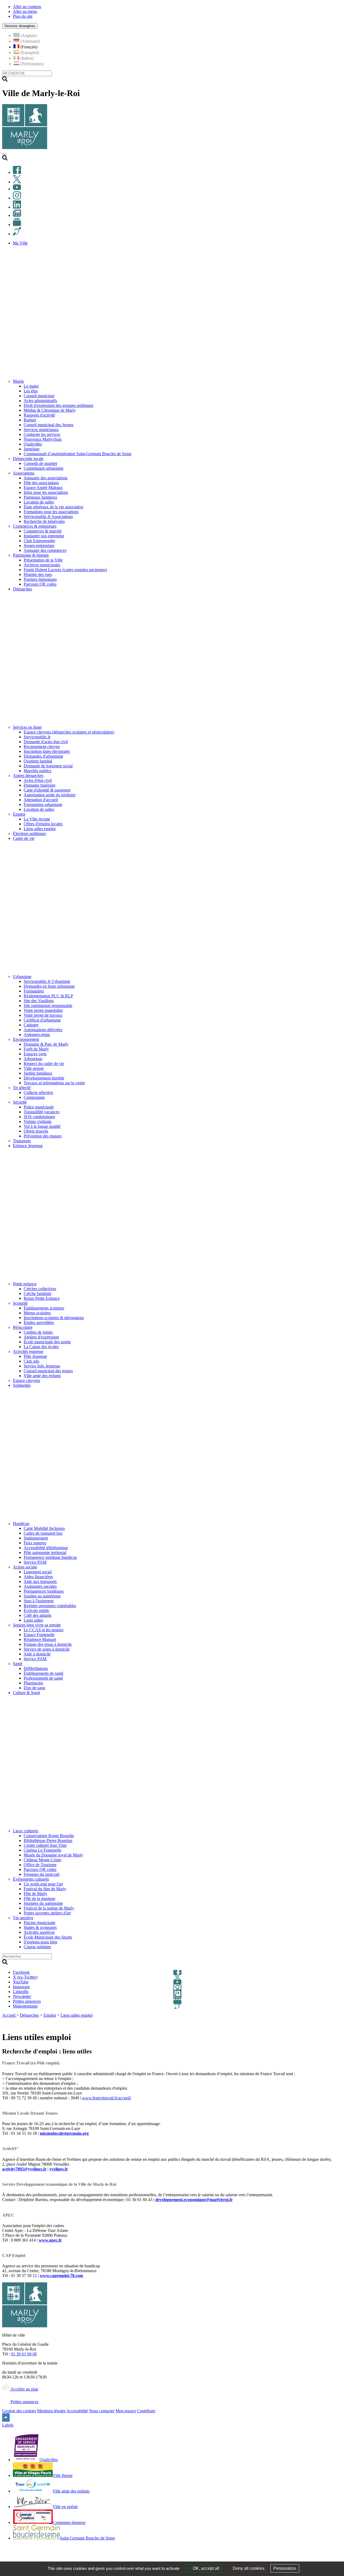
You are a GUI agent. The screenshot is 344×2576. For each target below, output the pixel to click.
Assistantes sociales (40, 1586)
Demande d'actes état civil (46, 742)
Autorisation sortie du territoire (50, 795)
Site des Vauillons (39, 1001)
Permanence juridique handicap (50, 1557)
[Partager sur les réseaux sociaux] (339, 2022)
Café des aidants (37, 1615)
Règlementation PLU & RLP (48, 996)
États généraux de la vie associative (53, 507)
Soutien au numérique (42, 1596)
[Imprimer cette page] (307, 2022)
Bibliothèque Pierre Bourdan (48, 1840)
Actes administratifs (40, 401)
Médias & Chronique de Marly (50, 410)
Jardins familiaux (38, 1073)
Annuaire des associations (46, 478)
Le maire (31, 386)
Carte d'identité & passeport (47, 790)
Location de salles (39, 502)
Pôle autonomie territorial (45, 1552)
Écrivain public (37, 1610)
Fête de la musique (40, 1898)
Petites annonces (24, 2402)
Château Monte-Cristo (42, 1860)
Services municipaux (41, 430)
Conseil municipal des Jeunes (49, 425)
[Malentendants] (17, 234)
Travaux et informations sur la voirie (54, 1083)
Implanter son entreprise (44, 536)
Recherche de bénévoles (44, 521)
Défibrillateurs (36, 1668)
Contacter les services (42, 434)
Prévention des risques (43, 1136)
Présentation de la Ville (43, 560)
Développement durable (44, 1078)
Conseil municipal (39, 396)
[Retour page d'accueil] (25, 148)
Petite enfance (25, 1284)
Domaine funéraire (40, 785)
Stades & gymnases (40, 1927)
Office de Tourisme (40, 1865)
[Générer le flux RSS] (319, 2022)
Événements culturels (31, 1879)
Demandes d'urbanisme (43, 756)
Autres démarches (28, 776)
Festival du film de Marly (45, 1889)
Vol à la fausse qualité (42, 1126)
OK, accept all (205, 2568)
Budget (30, 420)
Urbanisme (22, 977)
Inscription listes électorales (47, 751)
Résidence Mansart (40, 1639)
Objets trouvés (36, 1131)
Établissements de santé (44, 1673)
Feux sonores (35, 1543)
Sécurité (20, 1102)
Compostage (34, 1097)
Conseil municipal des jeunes (48, 1371)
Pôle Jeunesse (35, 1356)
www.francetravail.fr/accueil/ (107, 2098)
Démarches (29, 2015)
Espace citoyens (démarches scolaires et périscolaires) (69, 732)
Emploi (19, 814)
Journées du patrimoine (43, 1903)
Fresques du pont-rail (42, 1874)
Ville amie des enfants (42, 1376)
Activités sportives (39, 1932)
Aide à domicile (37, 1654)
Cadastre (31, 1025)
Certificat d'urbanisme (42, 1020)
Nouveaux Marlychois (43, 439)
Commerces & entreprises (35, 526)
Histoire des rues (38, 574)
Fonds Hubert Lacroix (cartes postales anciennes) (65, 570)
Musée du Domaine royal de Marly (53, 1855)
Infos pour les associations (46, 492)
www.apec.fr (50, 2240)
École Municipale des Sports (48, 1937)
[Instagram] (17, 198)
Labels (8, 2425)
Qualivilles (33, 444)
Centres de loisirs (38, 1332)
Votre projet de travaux (43, 1015)
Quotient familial (38, 761)
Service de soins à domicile (47, 1649)
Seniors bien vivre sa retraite (37, 1625)
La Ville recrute (37, 819)
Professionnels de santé (43, 1678)
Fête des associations (41, 483)
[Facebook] (17, 172)
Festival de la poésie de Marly (49, 1908)
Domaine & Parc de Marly (46, 1044)
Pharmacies (33, 1683)
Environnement (26, 1039)
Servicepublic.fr (37, 737)
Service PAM (35, 1562)
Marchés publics (37, 771)
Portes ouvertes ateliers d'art (47, 1913)
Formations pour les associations (51, 512)
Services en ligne (27, 727)
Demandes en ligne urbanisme (49, 986)
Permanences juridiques (44, 1591)
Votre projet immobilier (43, 1010)
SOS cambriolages (39, 1117)
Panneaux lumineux (40, 497)
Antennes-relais (37, 1035)
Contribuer (146, 2411)
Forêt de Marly (36, 1049)
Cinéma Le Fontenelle (42, 1850)
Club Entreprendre (39, 541)
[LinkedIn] (17, 207)
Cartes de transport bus (43, 1533)
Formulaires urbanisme (43, 804)
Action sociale (25, 1567)
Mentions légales (51, 2411)
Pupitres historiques (40, 579)
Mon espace (126, 2411)
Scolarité (20, 1303)
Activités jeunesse (28, 1351)
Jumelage (32, 449)
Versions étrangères (20, 26)
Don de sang (34, 1688)
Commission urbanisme (44, 468)
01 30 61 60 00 (24, 2354)
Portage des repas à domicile (48, 1644)
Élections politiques (29, 833)
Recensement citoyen (42, 747)
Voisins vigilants (37, 1121)
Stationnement (36, 1538)
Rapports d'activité (39, 415)
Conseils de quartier (40, 463)
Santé (18, 1664)
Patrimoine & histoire (31, 555)
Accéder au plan (24, 2389)
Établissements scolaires (44, 1308)
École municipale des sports (47, 1342)
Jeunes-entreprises (39, 546)
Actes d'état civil (38, 780)
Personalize (285, 2568)
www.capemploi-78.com (61, 2276)
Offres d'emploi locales (43, 824)
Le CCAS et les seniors (44, 1630)
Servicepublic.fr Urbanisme (47, 981)
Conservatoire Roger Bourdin (49, 1836)
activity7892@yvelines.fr (24, 2169)
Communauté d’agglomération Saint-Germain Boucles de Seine (78, 454)
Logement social (38, 1572)
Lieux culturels (26, 1831)
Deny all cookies (248, 2568)
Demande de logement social (48, 766)
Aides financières (38, 1577)
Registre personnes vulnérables (50, 1606)
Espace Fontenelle (39, 1635)
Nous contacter (102, 2411)
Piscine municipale (40, 1923)
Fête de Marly (35, 1894)
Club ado (31, 1361)
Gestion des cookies (19, 2411)
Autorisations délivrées (43, 1030)
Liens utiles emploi (40, 829)
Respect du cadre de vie (44, 1063)
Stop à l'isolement (39, 1601)
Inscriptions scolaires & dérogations (54, 1318)
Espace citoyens (26, 1380)
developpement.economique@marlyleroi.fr (194, 2200)
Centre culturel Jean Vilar (45, 1845)
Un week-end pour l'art (43, 1884)
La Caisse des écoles (41, 1347)
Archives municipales (42, 565)
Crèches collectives (40, 1289)
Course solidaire (37, 1947)
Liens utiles (33, 1620)
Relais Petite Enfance (42, 1298)
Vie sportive (23, 1918)
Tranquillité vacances (42, 1112)
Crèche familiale (37, 1294)
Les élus (31, 391)
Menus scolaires (37, 1313)
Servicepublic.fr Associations (48, 517)
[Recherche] (5, 159)
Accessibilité (77, 2411)
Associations (24, 473)
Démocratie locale (28, 459)
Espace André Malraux (43, 488)
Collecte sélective (38, 1092)
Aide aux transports (40, 1581)
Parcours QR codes (40, 584)
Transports (22, 1141)
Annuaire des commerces (45, 550)
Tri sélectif (22, 1088)
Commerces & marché (43, 531)
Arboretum (33, 1059)
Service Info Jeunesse (42, 1366)
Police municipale (39, 1107)
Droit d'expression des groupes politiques (58, 405)
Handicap (21, 1524)
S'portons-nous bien (40, 1942)
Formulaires (34, 991)
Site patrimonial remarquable (48, 1006)
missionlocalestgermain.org (64, 2133)
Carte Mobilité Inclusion (44, 1528)
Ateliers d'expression (41, 1337)
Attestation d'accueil (41, 800)
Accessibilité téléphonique (46, 1548)
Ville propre (34, 1068)
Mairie (18, 381)
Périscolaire (23, 1327)
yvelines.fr (59, 2169)
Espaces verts (35, 1054)
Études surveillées (39, 1322)
